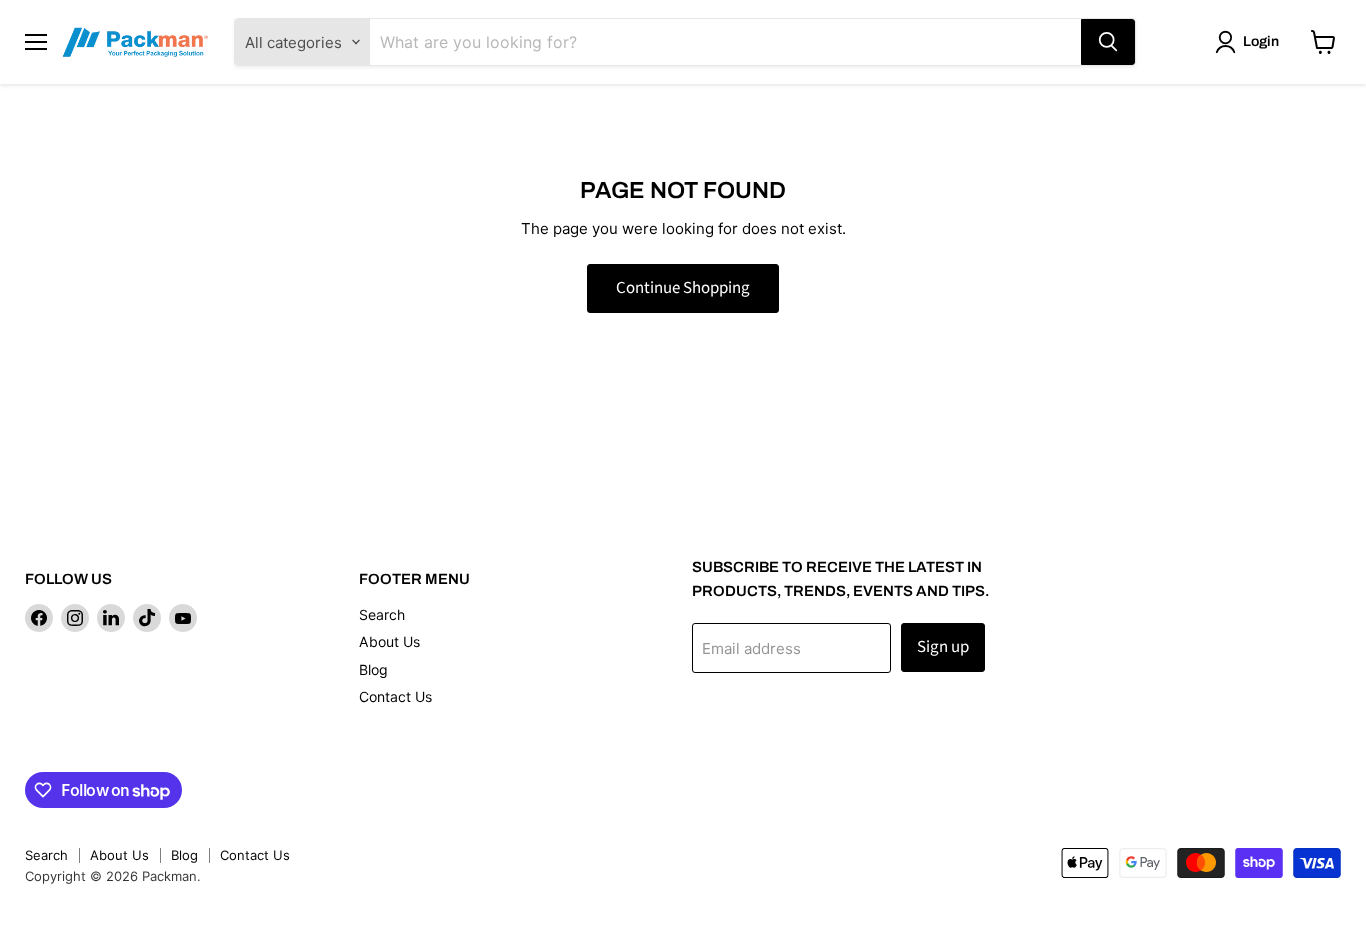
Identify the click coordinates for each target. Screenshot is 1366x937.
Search (382, 614)
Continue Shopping (683, 288)
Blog (373, 669)
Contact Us (395, 696)
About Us (389, 641)
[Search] (1108, 42)
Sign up (943, 647)
